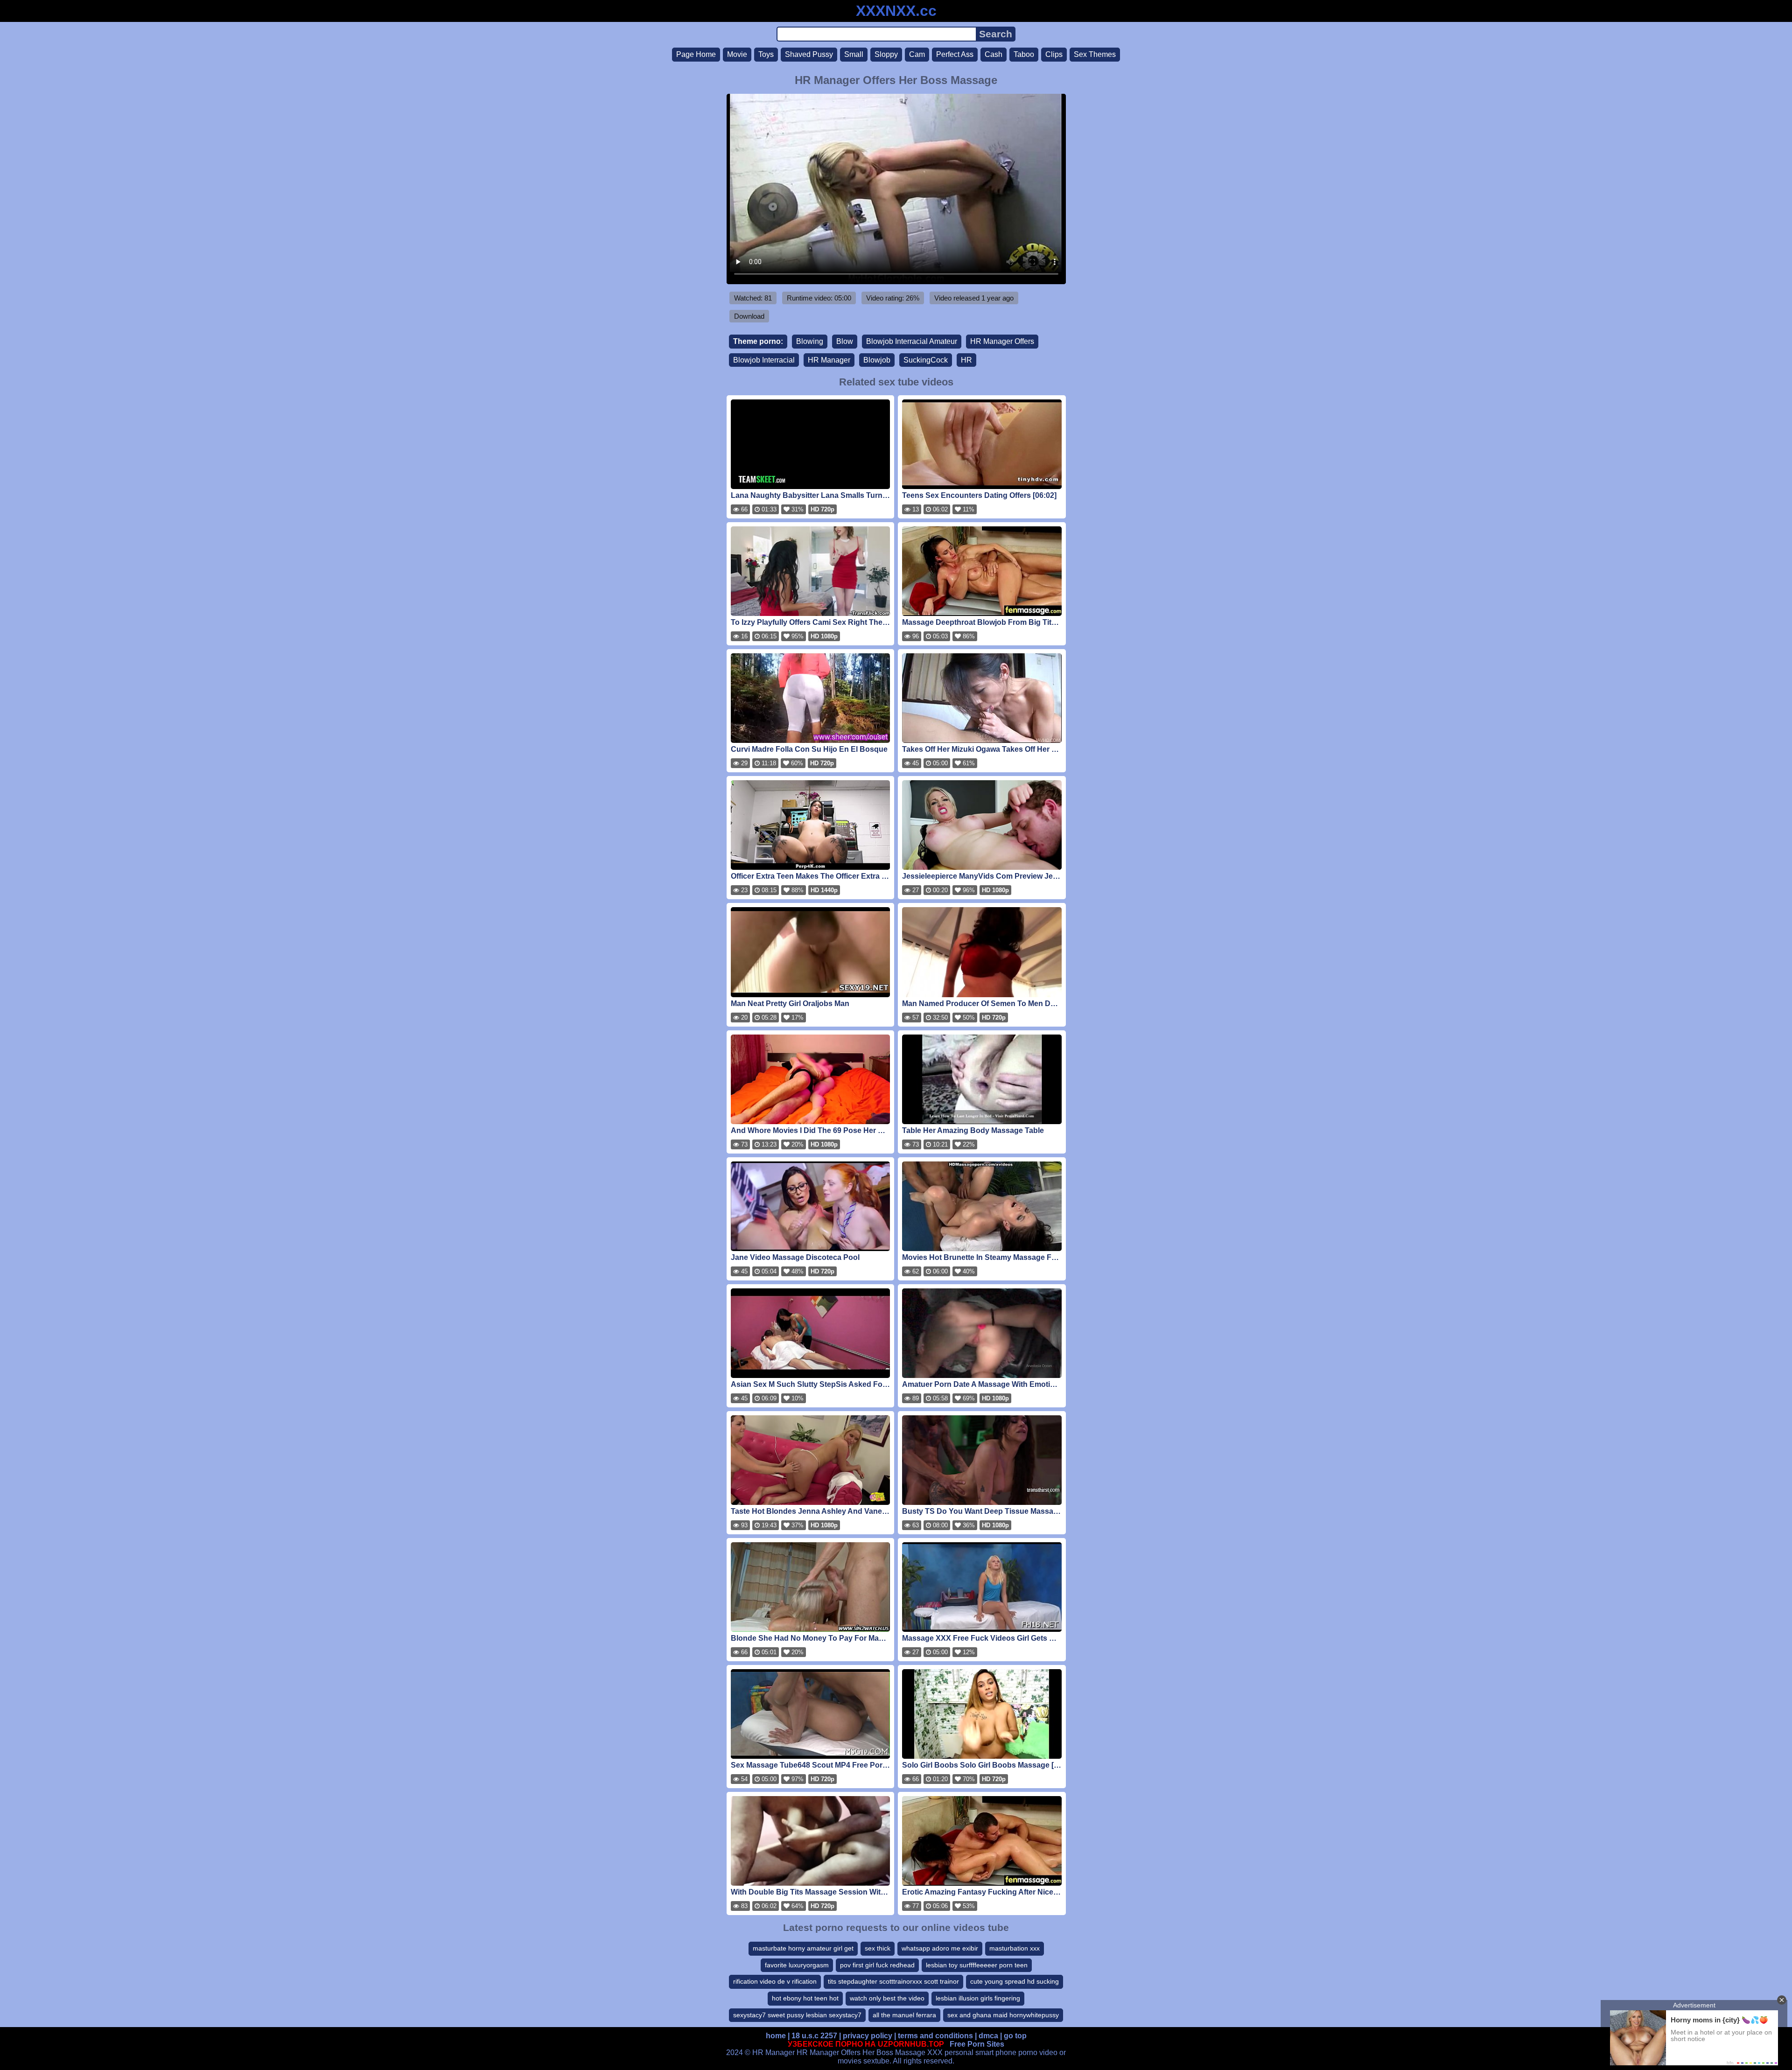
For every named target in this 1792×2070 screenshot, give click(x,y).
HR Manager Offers (1002, 341)
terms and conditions (935, 2036)
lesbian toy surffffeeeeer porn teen (977, 1965)
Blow (845, 341)
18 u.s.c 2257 (814, 2036)
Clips (1054, 54)
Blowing (810, 341)
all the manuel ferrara (904, 2015)
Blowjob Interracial (764, 360)
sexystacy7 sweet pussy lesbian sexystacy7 (797, 2015)
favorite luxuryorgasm (797, 1965)
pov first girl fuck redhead (877, 1965)
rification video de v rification (775, 1981)
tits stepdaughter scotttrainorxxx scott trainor (893, 1981)
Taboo (1024, 54)
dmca (988, 2036)
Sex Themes (1095, 54)
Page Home (696, 54)
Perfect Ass (955, 54)
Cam (917, 54)
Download (749, 316)
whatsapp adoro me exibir (940, 1948)
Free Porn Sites (977, 2044)
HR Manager (829, 360)
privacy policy (868, 2036)
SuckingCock (926, 360)
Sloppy (886, 54)
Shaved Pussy (809, 54)
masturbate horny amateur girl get (803, 1948)
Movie (737, 54)
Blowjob (877, 360)
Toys (766, 54)
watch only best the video (887, 1998)
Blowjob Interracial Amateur (912, 341)
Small (854, 54)
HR (966, 360)
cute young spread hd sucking (1015, 1981)
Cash (994, 54)
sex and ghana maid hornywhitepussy (1003, 2015)
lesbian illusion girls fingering (978, 1998)
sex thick (878, 1948)
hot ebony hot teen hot (805, 1998)
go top (1015, 2036)
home (776, 2036)
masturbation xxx (1015, 1948)
